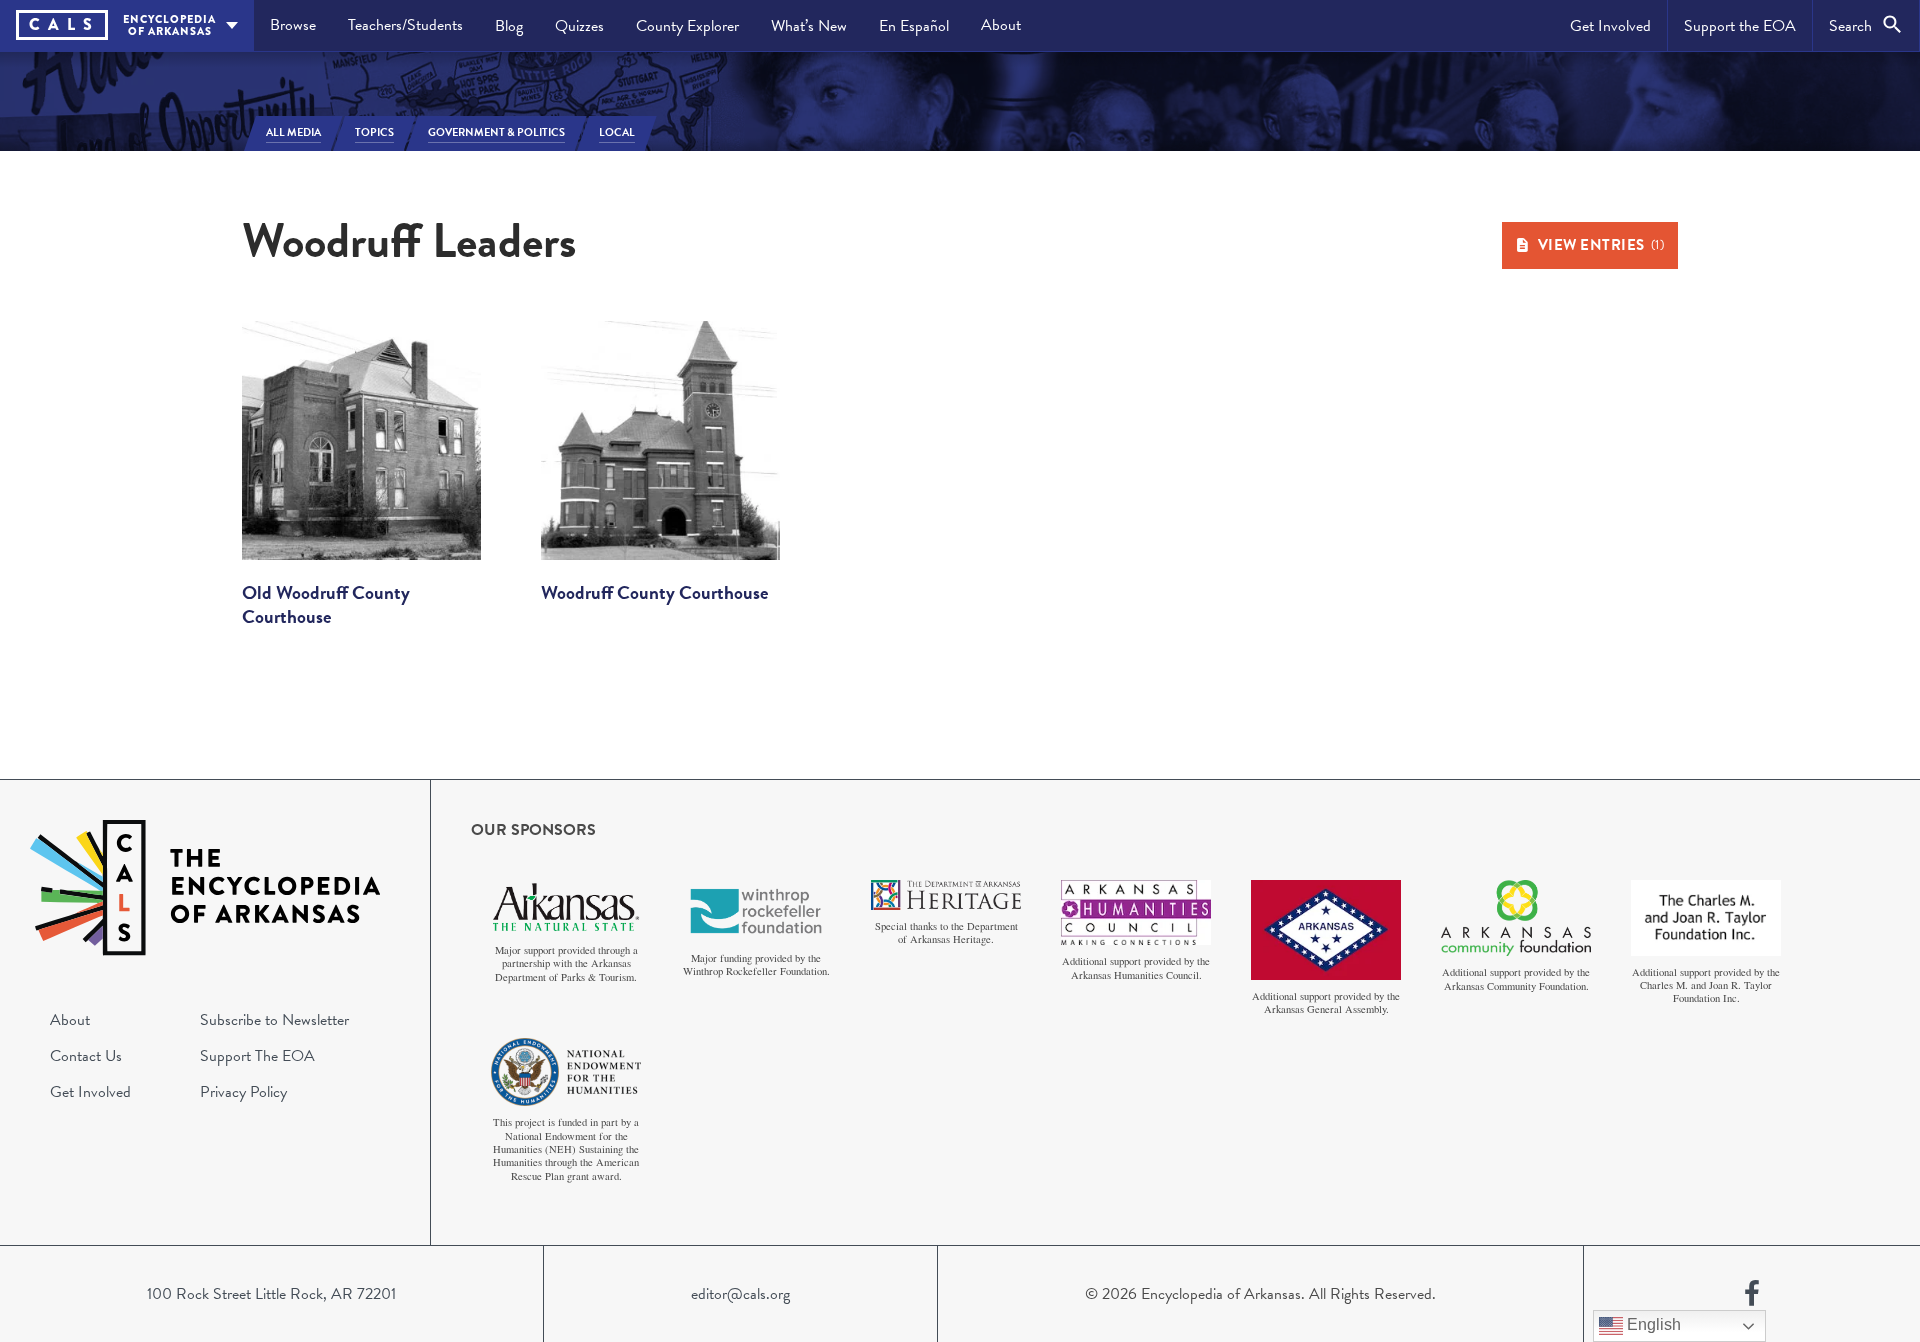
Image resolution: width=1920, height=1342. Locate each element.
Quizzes (579, 26)
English (1652, 1324)
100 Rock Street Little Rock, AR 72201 (271, 1294)
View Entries (1601, 245)
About (1001, 25)
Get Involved (1610, 26)
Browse (293, 25)
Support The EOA (257, 1056)
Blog (509, 26)
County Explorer (687, 26)
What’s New (809, 26)
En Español (914, 26)
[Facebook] (1752, 1294)
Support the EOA (1740, 26)
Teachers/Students (405, 25)
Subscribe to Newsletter (274, 1020)
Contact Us (86, 1056)
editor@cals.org (740, 1294)
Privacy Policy (243, 1092)
